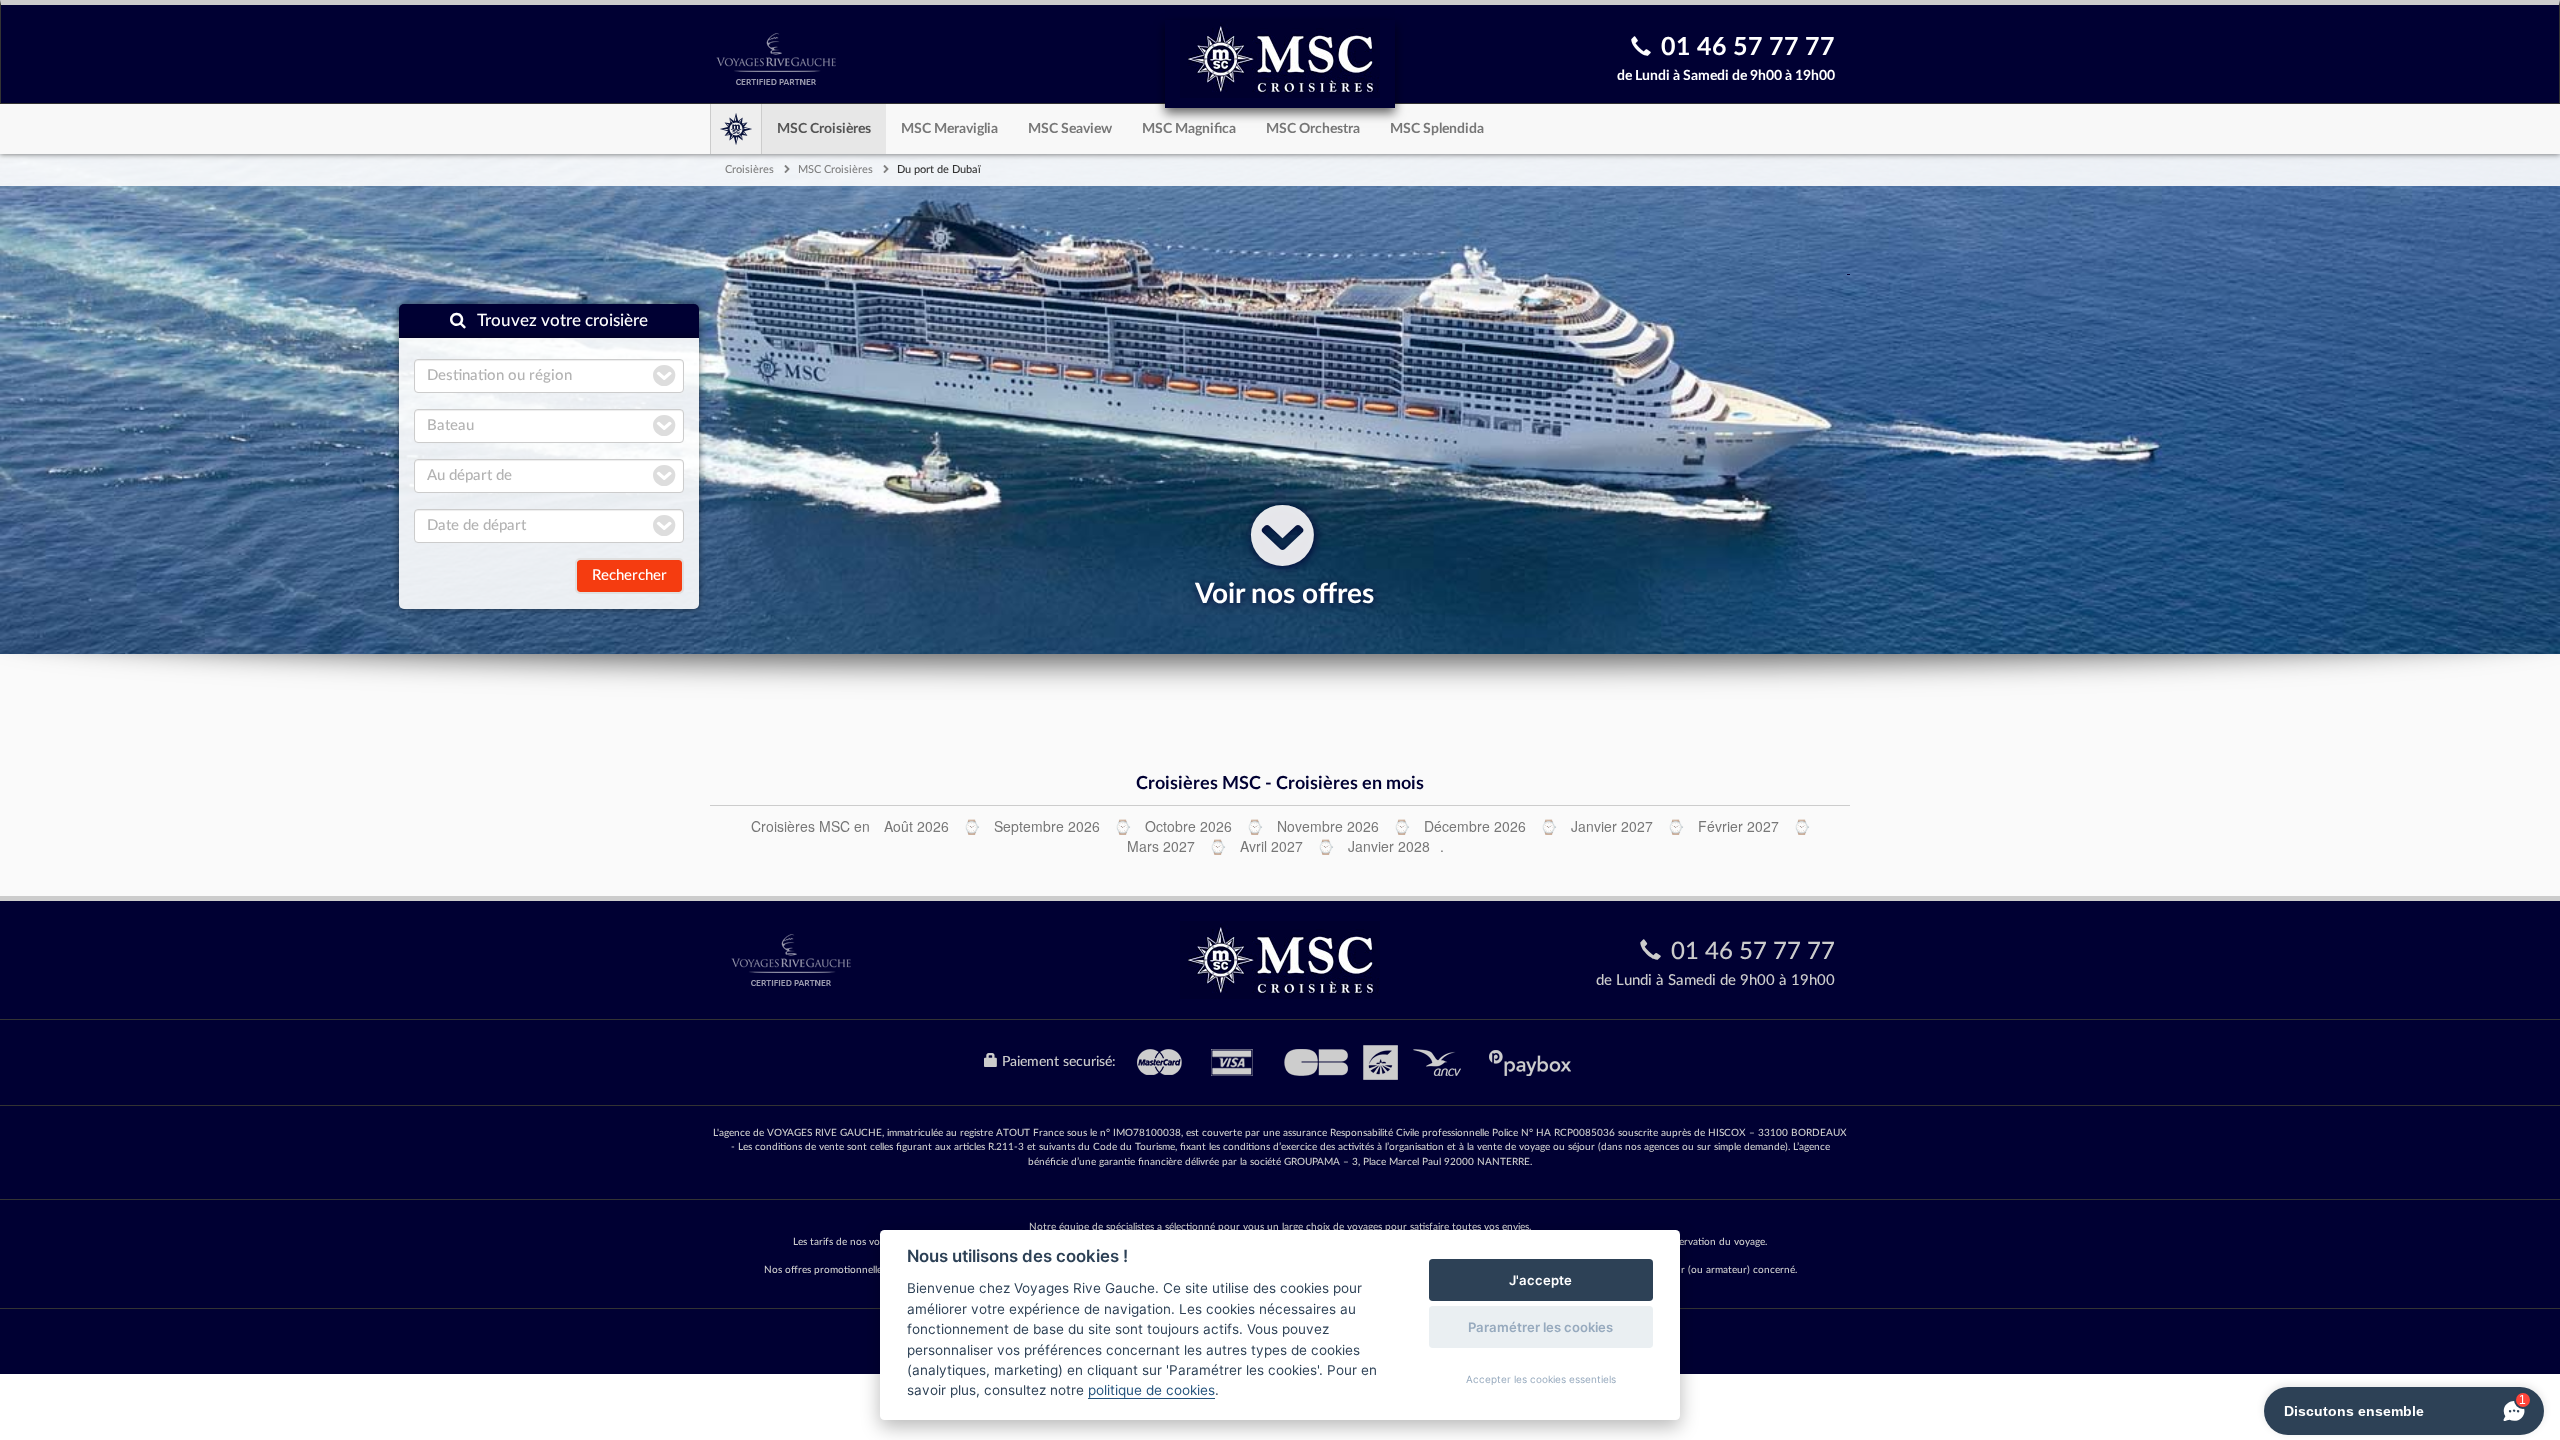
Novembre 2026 (1328, 826)
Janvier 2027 (1612, 826)
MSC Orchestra (1313, 129)
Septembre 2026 (1047, 826)
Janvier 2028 (1389, 846)
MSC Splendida (1437, 129)
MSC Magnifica (1189, 129)
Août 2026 (916, 826)
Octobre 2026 (1188, 826)
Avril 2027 (1271, 846)
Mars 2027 (1161, 846)
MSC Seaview (1070, 129)
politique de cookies (1151, 1390)
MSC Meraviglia (949, 129)
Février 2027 (1738, 826)
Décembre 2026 (1475, 826)
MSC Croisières (824, 129)
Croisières (749, 169)
